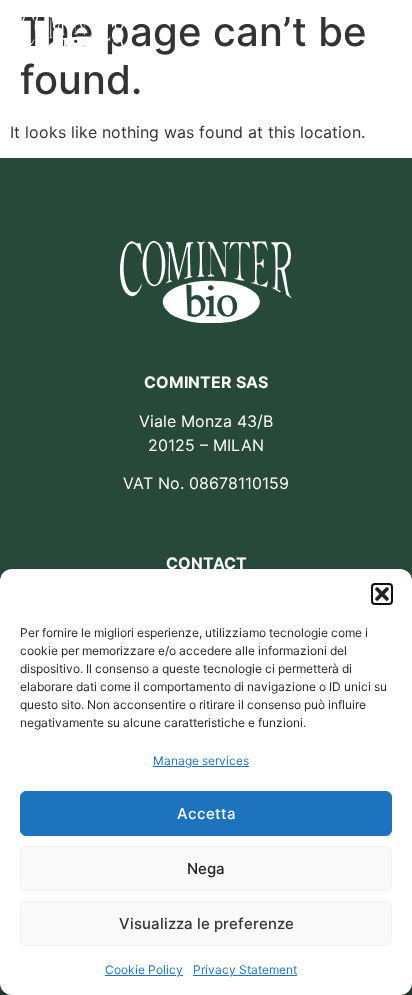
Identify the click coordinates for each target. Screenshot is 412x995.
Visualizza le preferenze (206, 923)
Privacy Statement (245, 969)
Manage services (201, 760)
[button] (382, 594)
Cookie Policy (144, 969)
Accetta (206, 813)
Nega (206, 868)
